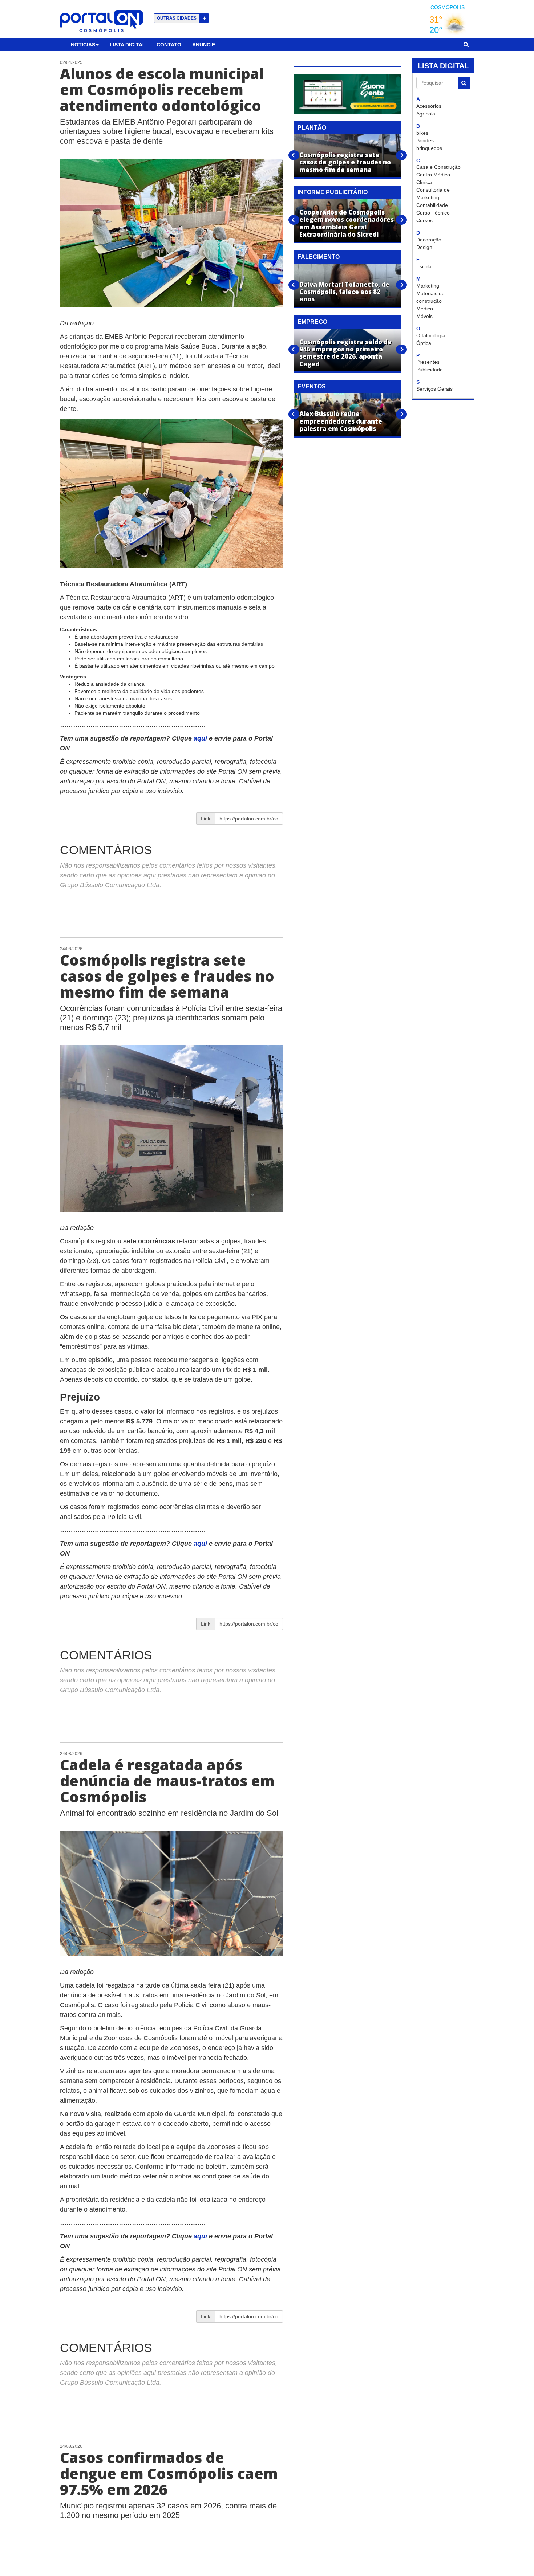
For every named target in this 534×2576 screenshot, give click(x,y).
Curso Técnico (433, 213)
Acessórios (429, 106)
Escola (424, 266)
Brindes (425, 140)
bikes (422, 133)
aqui (201, 738)
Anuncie (204, 45)
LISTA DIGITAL (443, 66)
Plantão (312, 128)
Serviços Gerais (434, 389)
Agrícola (426, 114)
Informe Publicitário (333, 192)
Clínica (424, 182)
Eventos (312, 386)
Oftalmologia (431, 335)
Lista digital (128, 45)
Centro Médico (433, 175)
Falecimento (319, 257)
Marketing (428, 286)
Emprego (312, 322)
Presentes (428, 362)
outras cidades (181, 18)
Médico (425, 309)
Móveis (424, 316)
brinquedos (429, 148)
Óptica (424, 343)
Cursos (424, 220)
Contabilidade (432, 205)
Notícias (83, 45)
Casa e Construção (438, 167)
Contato (169, 45)
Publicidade (430, 370)
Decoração (429, 240)
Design (424, 247)
